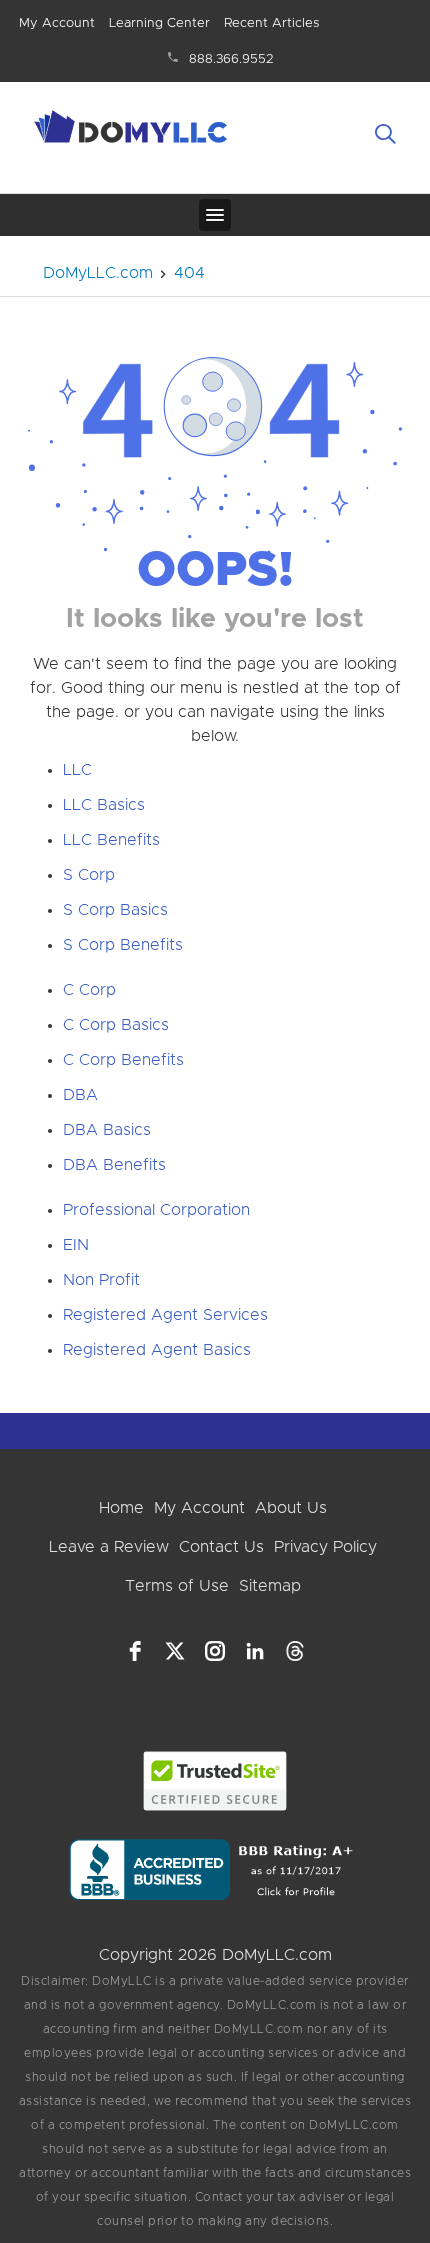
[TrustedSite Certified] (215, 1781)
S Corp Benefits (123, 945)
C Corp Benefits (123, 1060)
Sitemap (270, 1586)
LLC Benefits (111, 840)
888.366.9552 (231, 59)
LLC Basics (104, 805)
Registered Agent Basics (157, 1350)
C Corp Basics (116, 1025)
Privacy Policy (325, 1547)
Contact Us (221, 1547)
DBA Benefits (114, 1165)
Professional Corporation (156, 1210)
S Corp (89, 875)
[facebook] (135, 1651)
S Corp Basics (115, 910)
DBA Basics (107, 1130)
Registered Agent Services (165, 1315)
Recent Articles (271, 23)
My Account (57, 23)
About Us (291, 1508)
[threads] (295, 1651)
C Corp (89, 990)
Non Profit (101, 1280)
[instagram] (215, 1651)
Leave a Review (109, 1547)
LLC (77, 770)
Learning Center (159, 23)
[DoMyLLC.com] (133, 130)
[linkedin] (255, 1651)
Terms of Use (177, 1586)
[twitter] (175, 1651)
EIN (76, 1245)
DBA (80, 1095)
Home (121, 1508)
